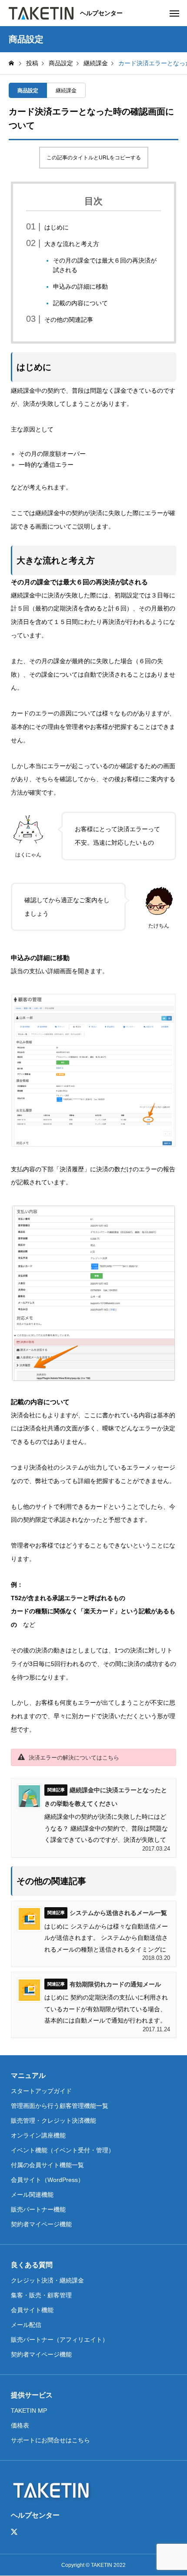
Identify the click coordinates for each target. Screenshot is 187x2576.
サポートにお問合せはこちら (50, 2440)
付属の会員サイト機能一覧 (47, 2165)
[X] (14, 2532)
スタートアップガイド (41, 2091)
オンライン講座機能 (38, 2135)
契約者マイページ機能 (41, 2224)
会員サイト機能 (32, 2310)
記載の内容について (80, 303)
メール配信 (26, 2325)
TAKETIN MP (29, 2411)
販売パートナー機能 (38, 2209)
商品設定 (28, 91)
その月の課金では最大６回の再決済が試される (105, 265)
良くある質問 (32, 2265)
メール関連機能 (32, 2195)
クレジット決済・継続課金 (47, 2280)
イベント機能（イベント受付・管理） (63, 2150)
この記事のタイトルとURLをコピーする (94, 158)
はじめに (57, 227)
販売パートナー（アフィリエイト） (60, 2340)
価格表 (20, 2425)
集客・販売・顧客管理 (41, 2295)
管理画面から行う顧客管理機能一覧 (60, 2106)
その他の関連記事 (69, 320)
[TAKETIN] (41, 13)
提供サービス (32, 2395)
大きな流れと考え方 (72, 244)
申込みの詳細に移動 (80, 287)
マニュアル (28, 2075)
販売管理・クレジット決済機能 (53, 2121)
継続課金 (66, 91)
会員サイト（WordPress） (47, 2180)
